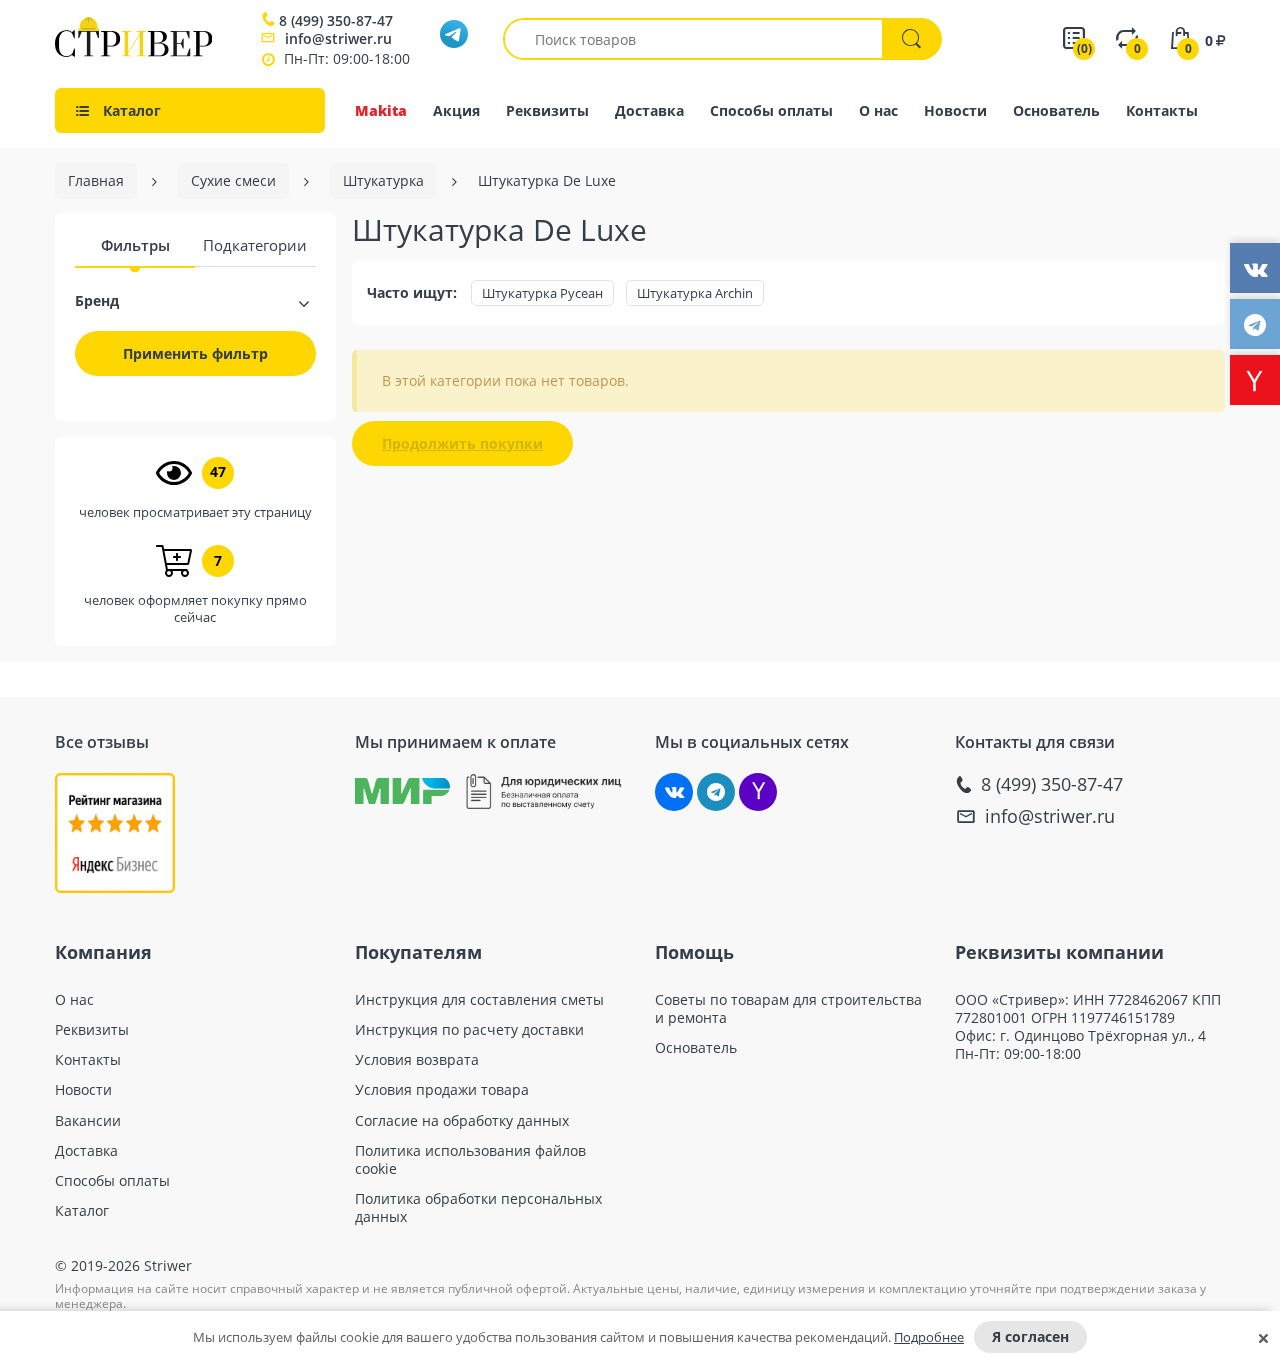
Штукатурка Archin (695, 293)
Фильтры (135, 245)
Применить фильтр (195, 353)
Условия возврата (417, 1060)
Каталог (82, 1211)
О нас (878, 110)
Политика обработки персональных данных (478, 1208)
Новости (955, 110)
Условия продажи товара (442, 1090)
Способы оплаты (771, 110)
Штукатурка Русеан (542, 293)
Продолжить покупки (462, 443)
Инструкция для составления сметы (479, 1000)
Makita (381, 110)
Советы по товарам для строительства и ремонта (788, 1009)
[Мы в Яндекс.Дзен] (758, 792)
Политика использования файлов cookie (470, 1160)
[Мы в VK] (674, 792)
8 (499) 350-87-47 (336, 21)
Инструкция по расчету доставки (469, 1030)
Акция (456, 110)
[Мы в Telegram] (716, 792)
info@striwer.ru (338, 38)
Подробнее (929, 1337)
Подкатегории (255, 245)
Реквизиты (547, 110)
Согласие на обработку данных (462, 1121)
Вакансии (88, 1121)
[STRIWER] (133, 51)
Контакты (1162, 110)
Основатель (1056, 110)
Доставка (649, 110)
